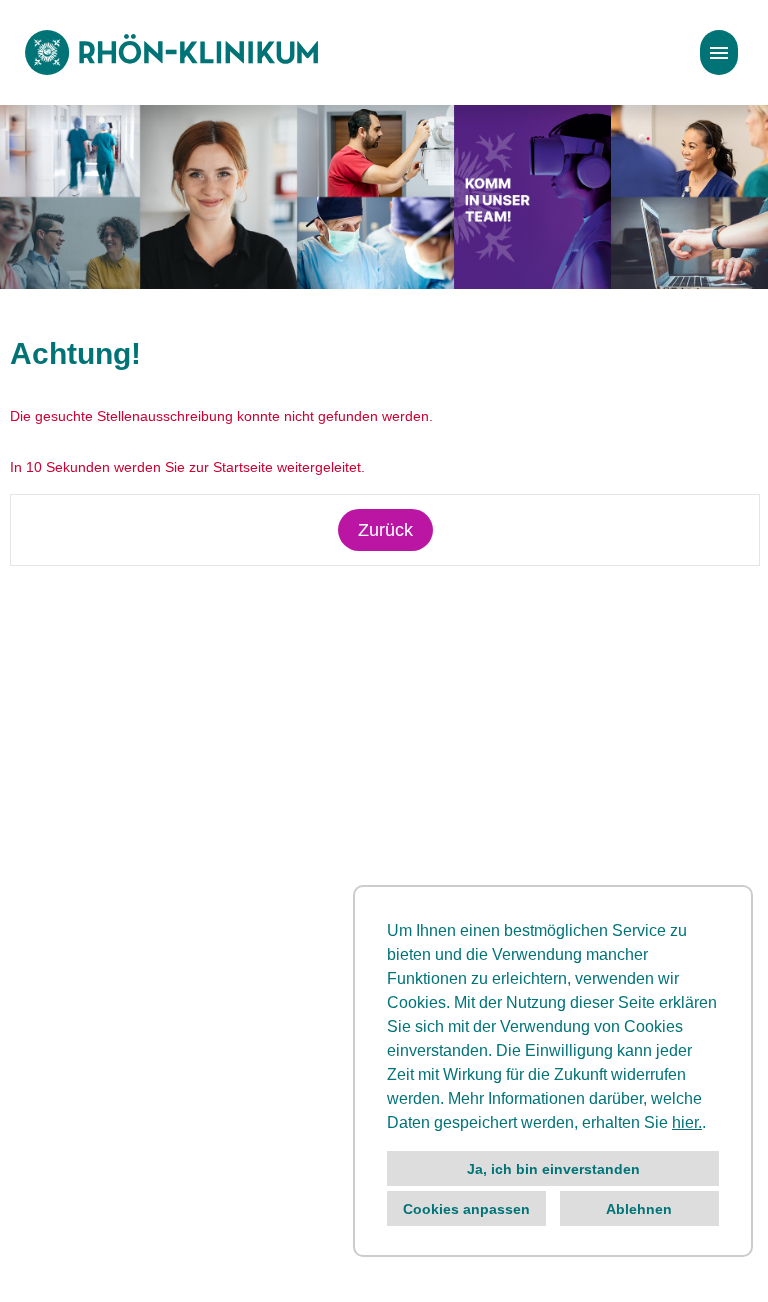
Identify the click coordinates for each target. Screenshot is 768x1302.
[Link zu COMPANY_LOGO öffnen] (171, 52)
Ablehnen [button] (639, 1209)
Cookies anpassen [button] (466, 1209)
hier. (687, 1122)
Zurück (385, 530)
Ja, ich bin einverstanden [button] (553, 1169)
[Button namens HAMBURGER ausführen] (719, 52)
